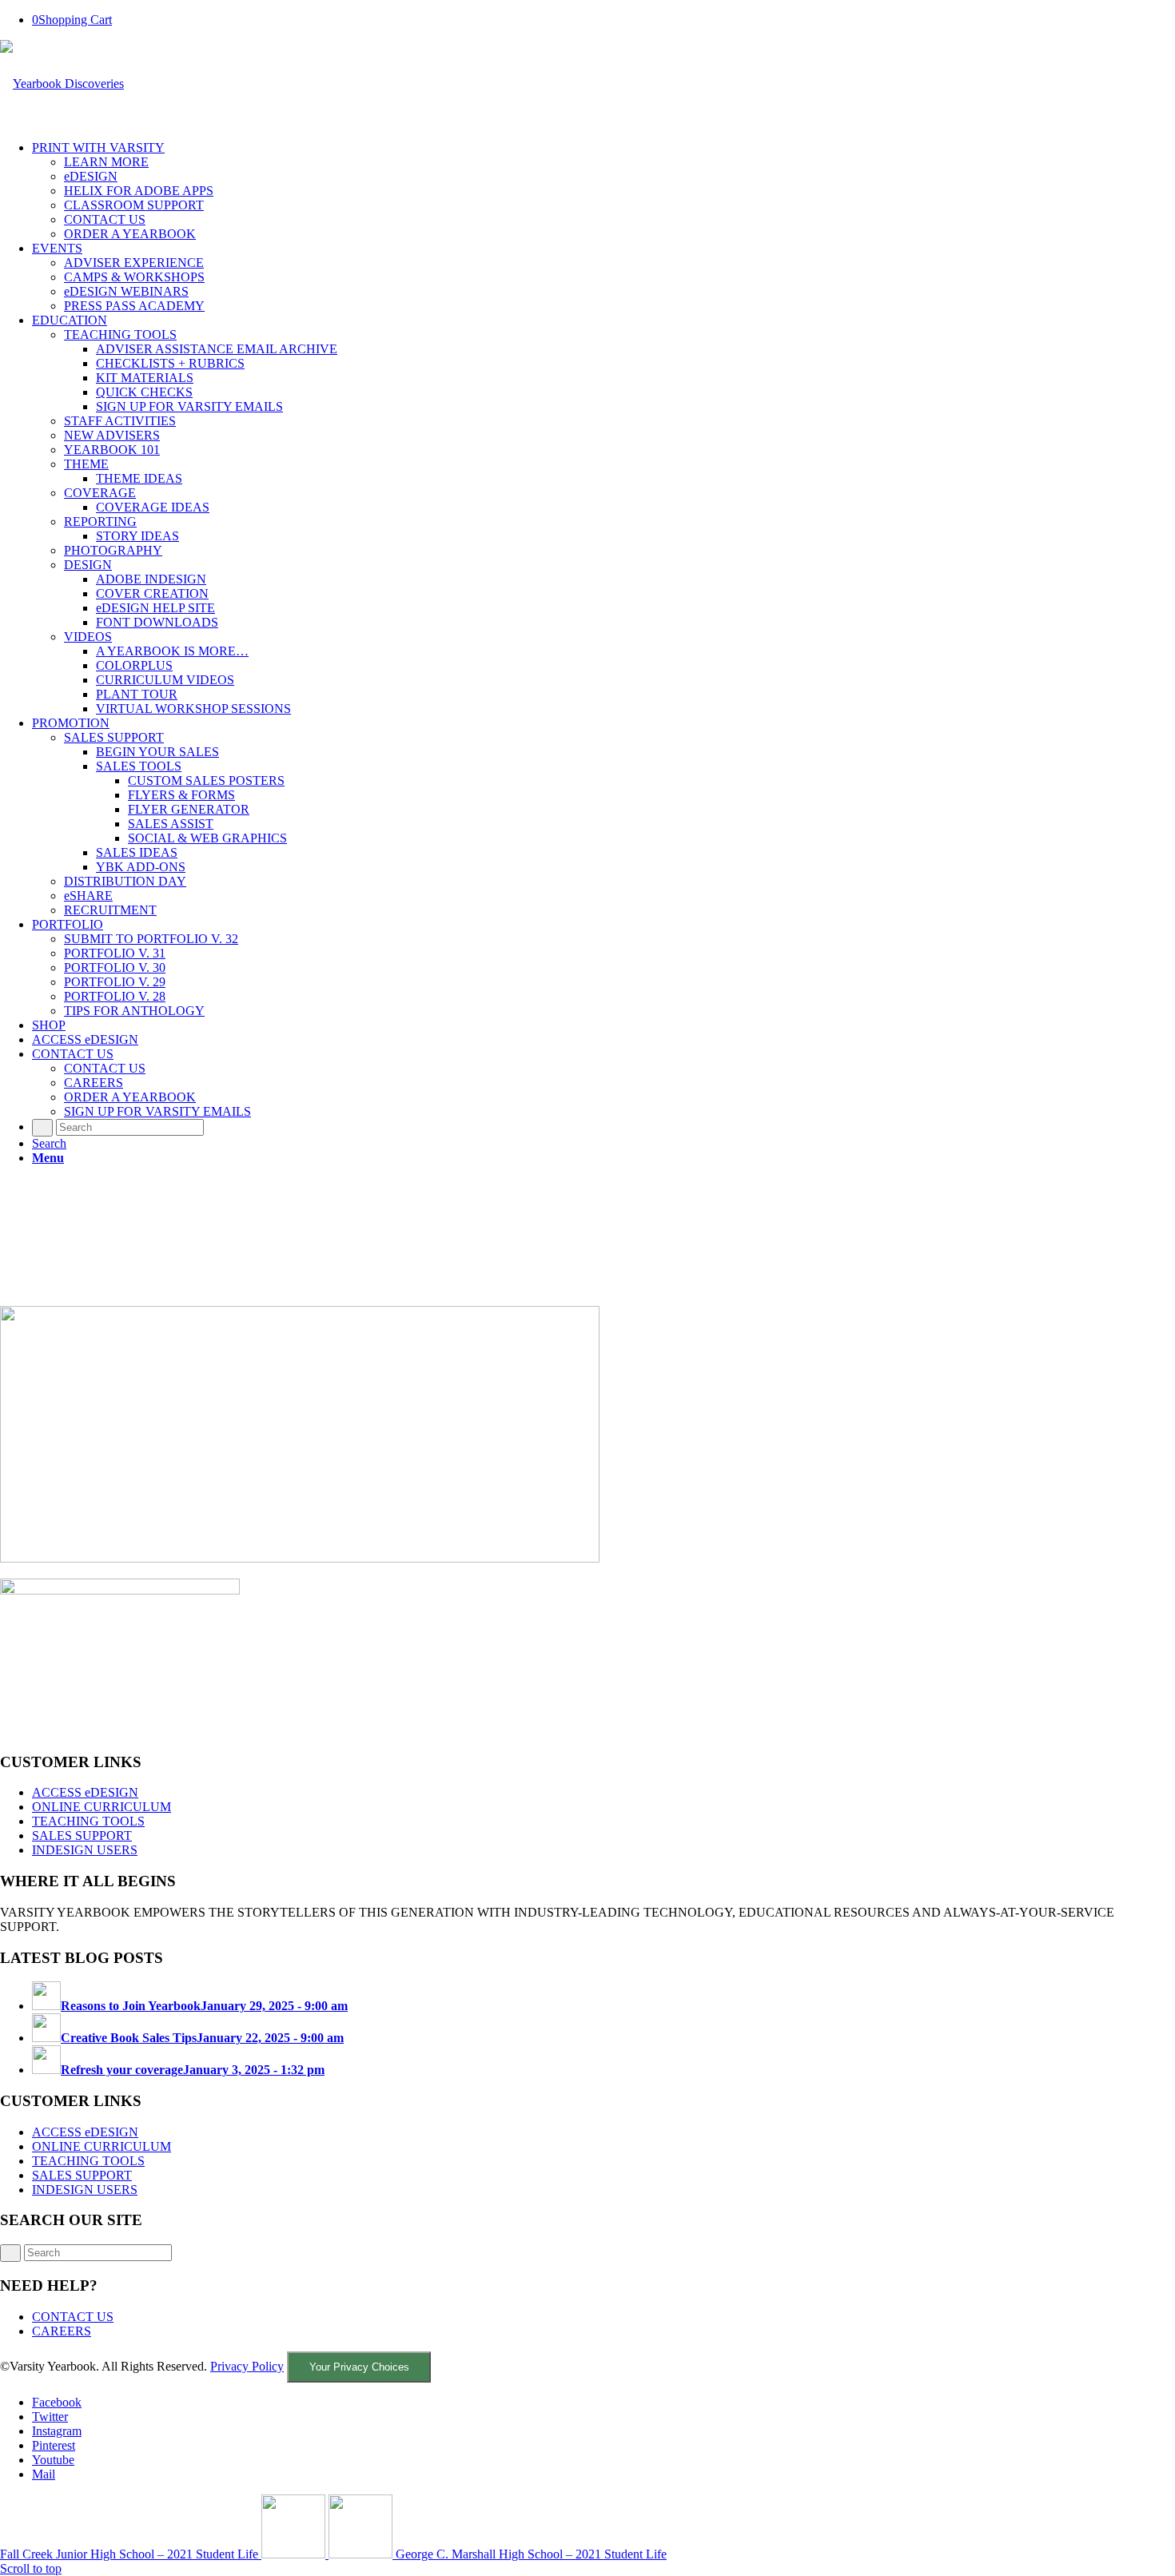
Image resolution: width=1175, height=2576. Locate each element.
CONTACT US (73, 2317)
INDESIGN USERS (85, 1850)
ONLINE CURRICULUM (102, 1807)
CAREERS (62, 2331)
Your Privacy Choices (359, 2367)
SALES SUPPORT (82, 1835)
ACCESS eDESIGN (85, 1792)
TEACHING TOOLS (88, 1821)
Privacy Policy (247, 2366)
